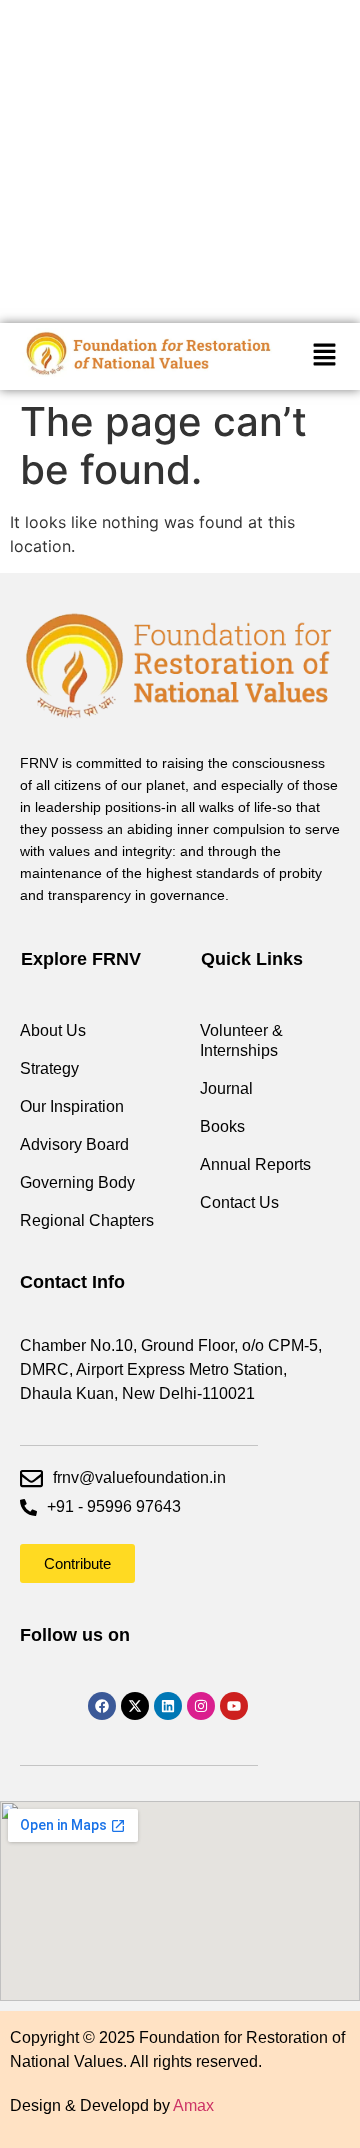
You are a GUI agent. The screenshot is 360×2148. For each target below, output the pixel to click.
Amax (193, 2105)
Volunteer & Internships (241, 1040)
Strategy (49, 1068)
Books (222, 1126)
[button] (324, 356)
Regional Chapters (87, 1220)
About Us (53, 1030)
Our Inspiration (72, 1106)
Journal (226, 1088)
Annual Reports (255, 1164)
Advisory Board (74, 1144)
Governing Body (77, 1182)
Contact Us (239, 1202)
